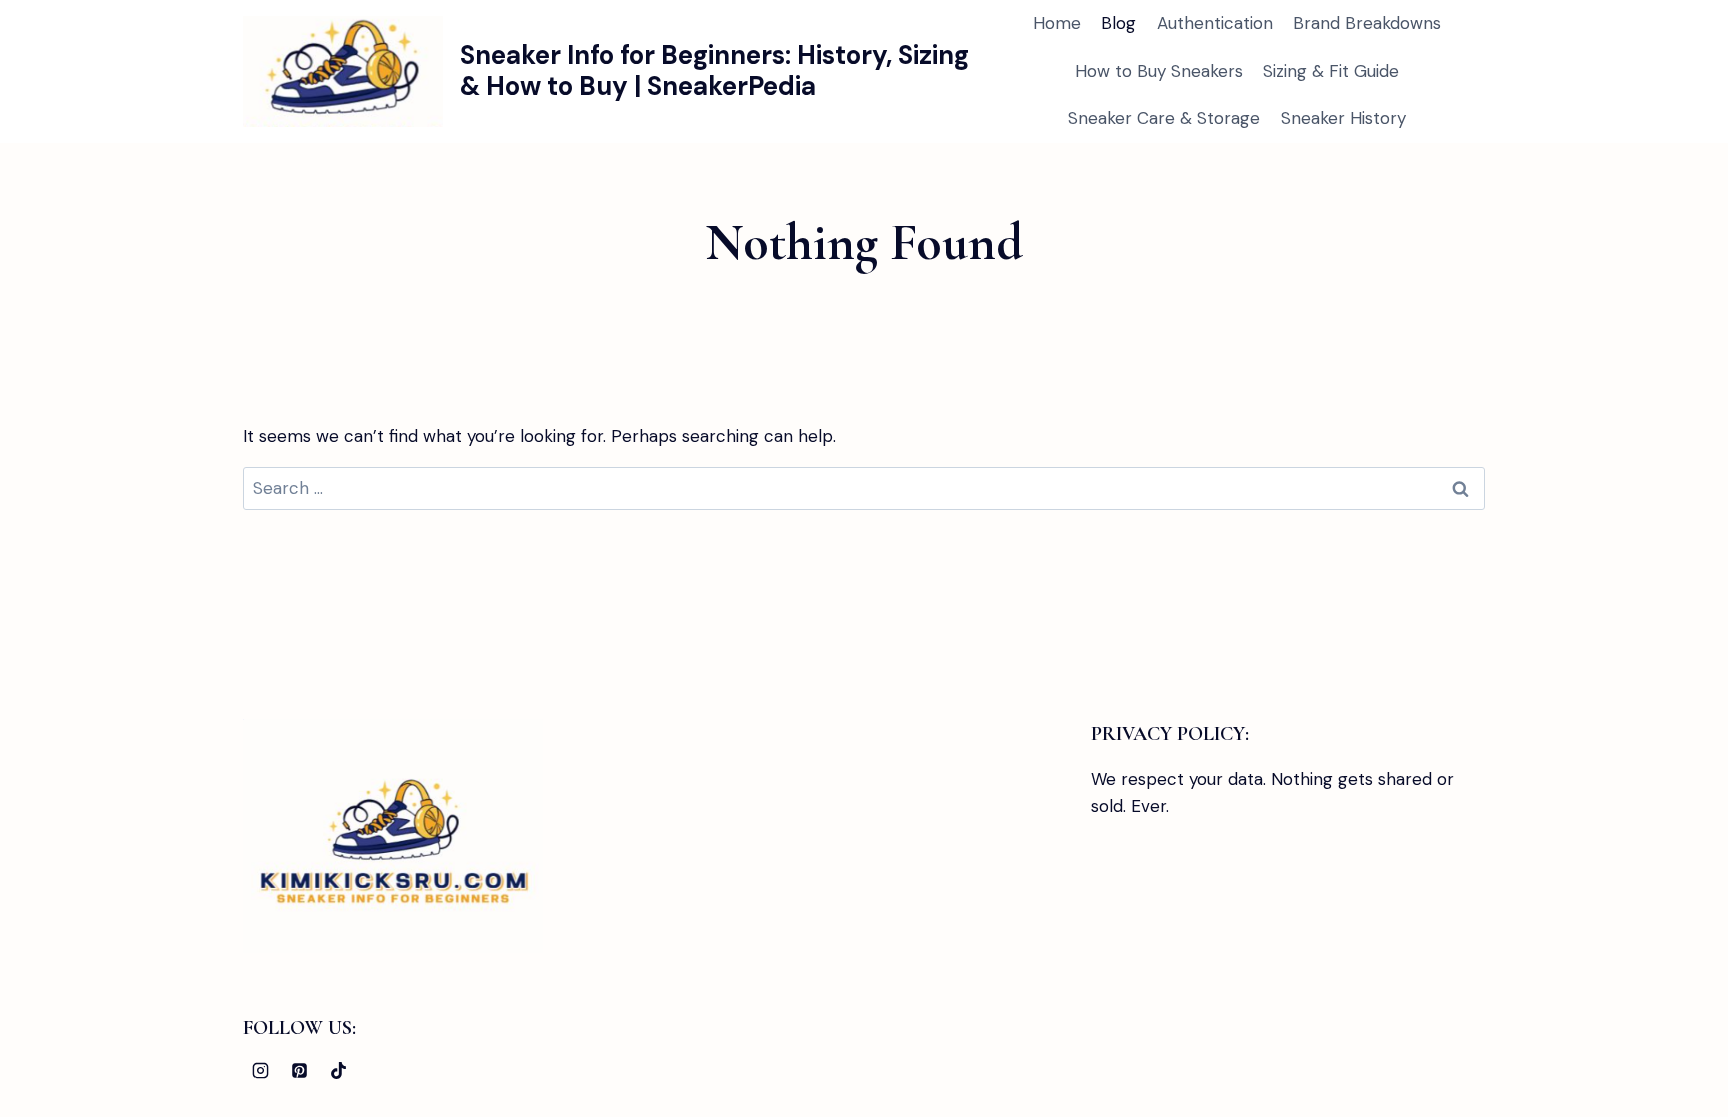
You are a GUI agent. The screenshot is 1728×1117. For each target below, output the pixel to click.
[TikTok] (338, 1070)
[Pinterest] (299, 1070)
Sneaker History (1343, 118)
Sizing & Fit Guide (1331, 71)
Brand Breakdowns (1367, 23)
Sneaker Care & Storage (1164, 118)
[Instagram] (260, 1070)
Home (1057, 23)
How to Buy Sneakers (1159, 71)
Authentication (1215, 23)
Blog (1118, 23)
